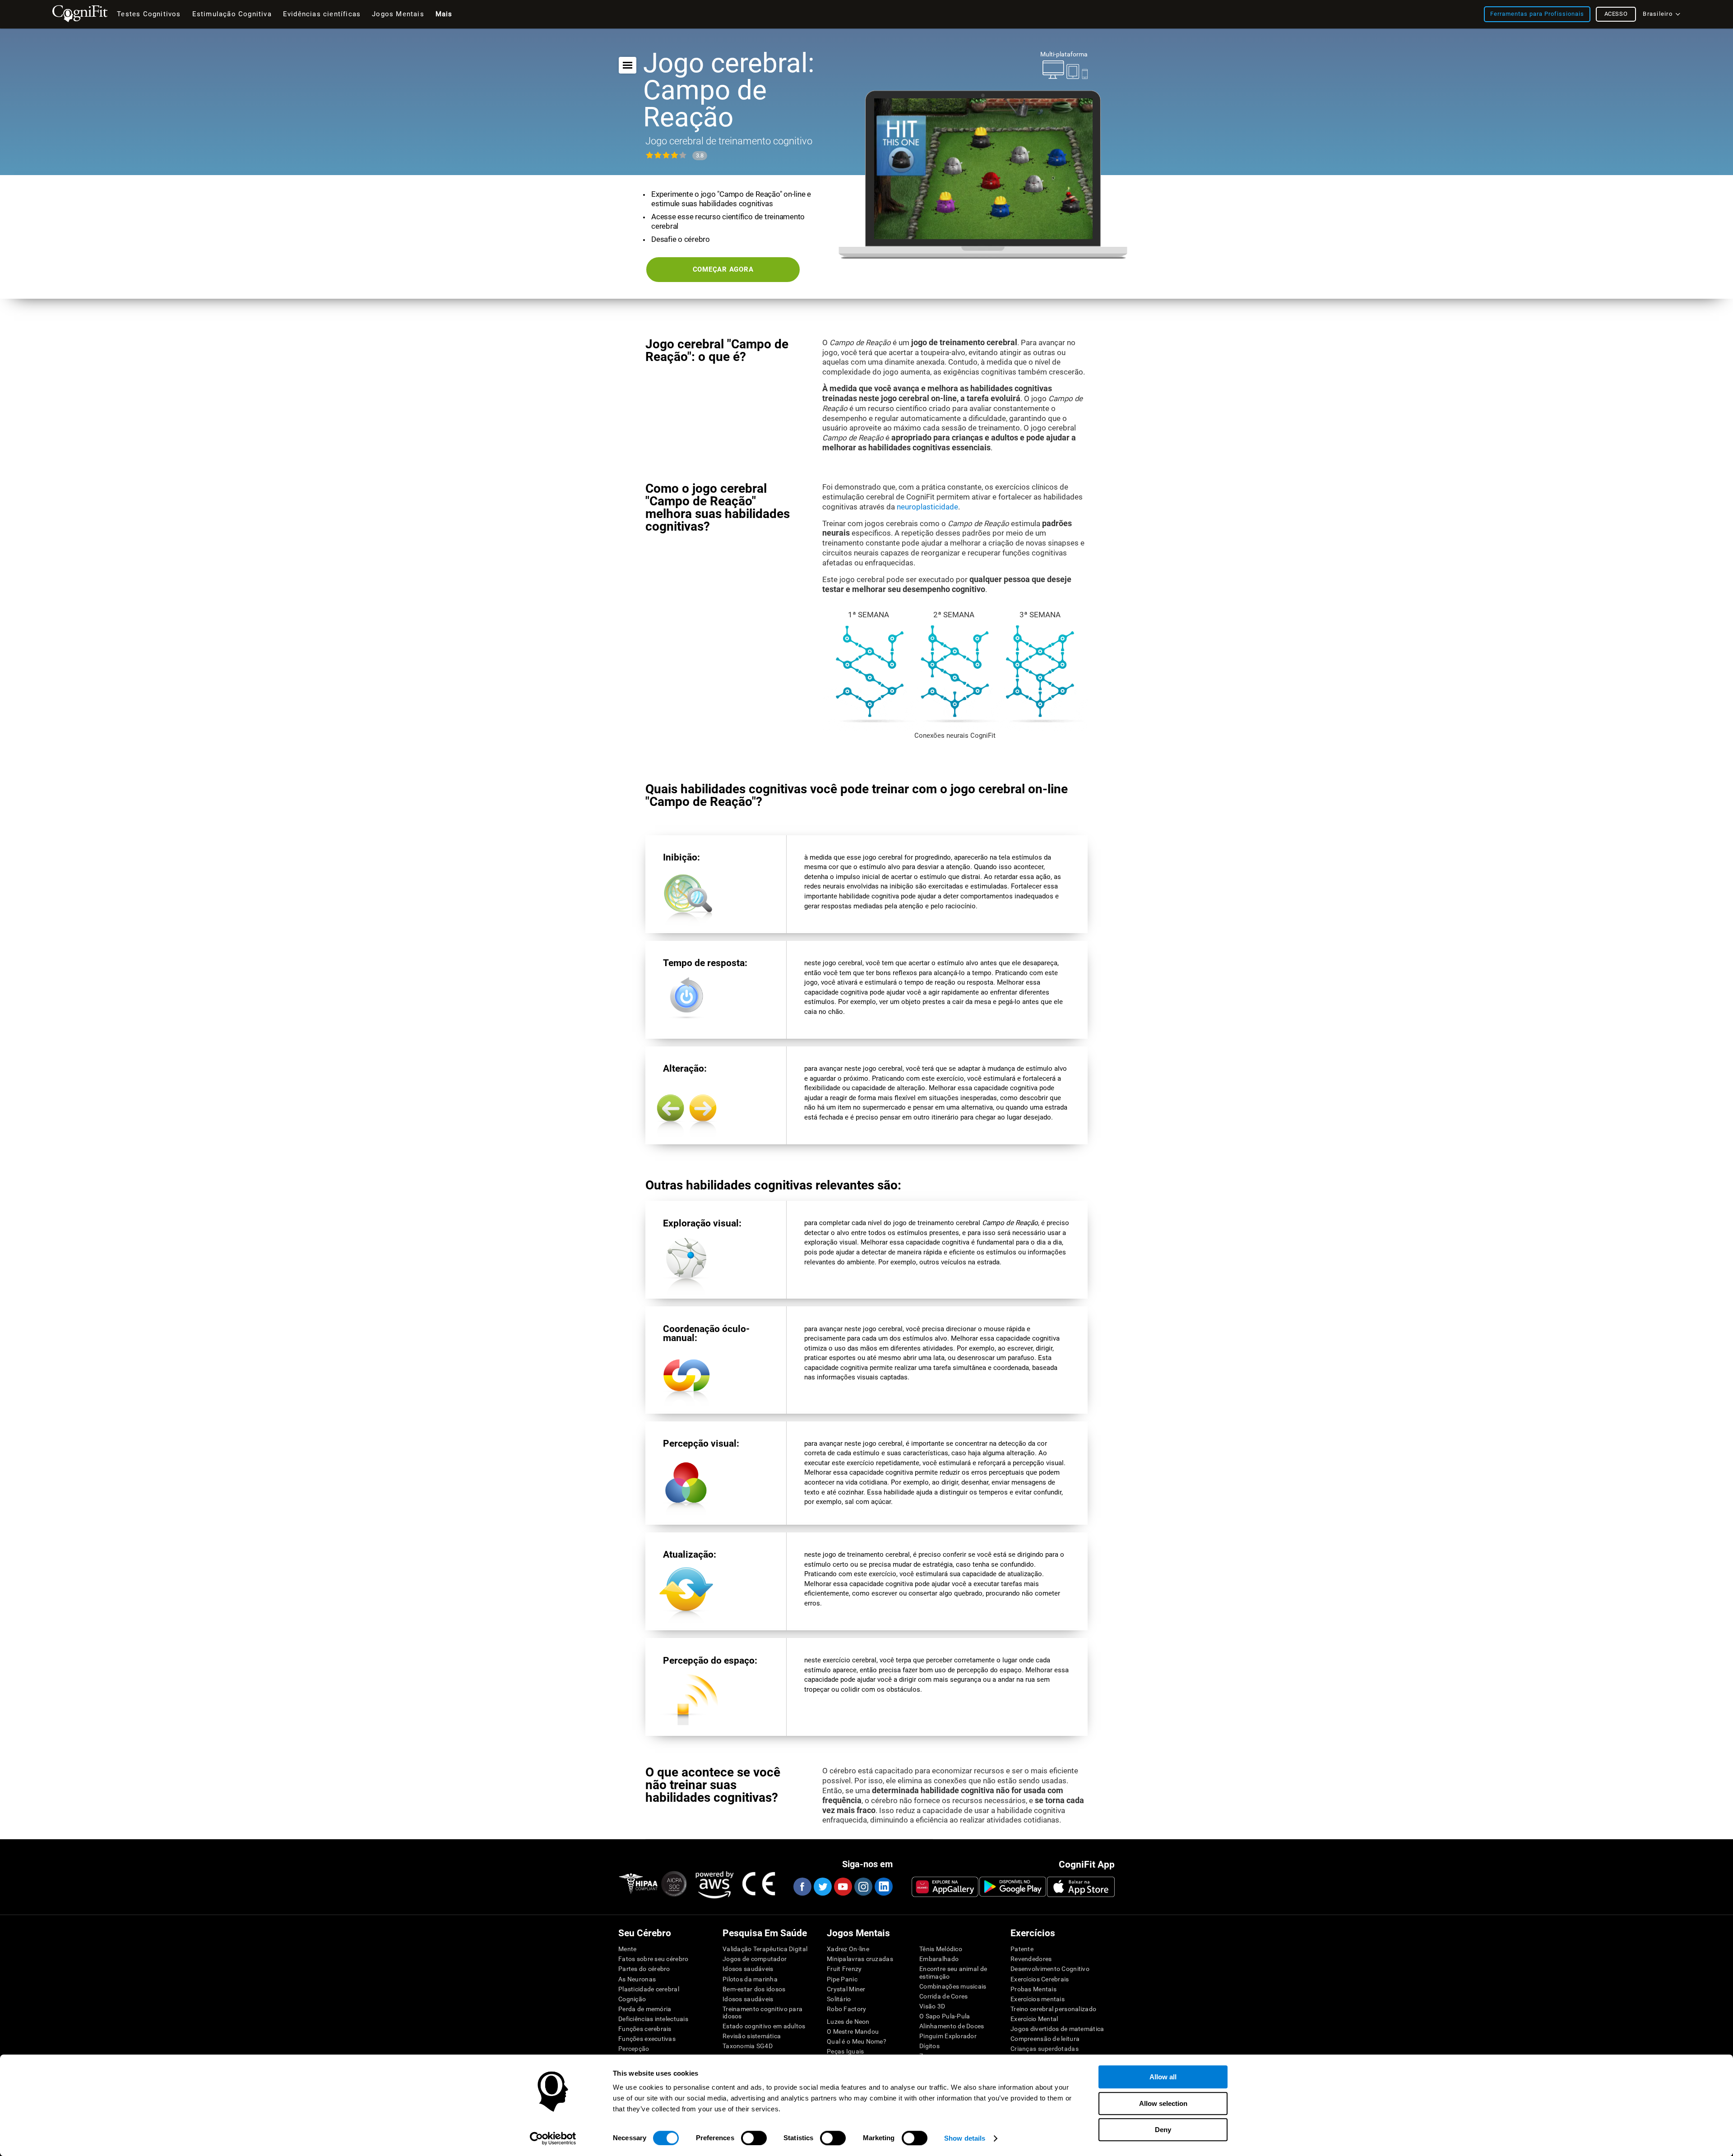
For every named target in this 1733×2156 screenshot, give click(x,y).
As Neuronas (637, 1979)
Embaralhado (939, 1959)
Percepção (634, 2049)
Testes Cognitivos (149, 14)
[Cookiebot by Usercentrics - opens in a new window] (553, 2138)
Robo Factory (846, 2009)
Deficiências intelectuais (653, 2019)
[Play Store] (1013, 1887)
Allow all (1163, 2077)
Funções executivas (647, 2039)
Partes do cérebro (644, 1969)
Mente (627, 1949)
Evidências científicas (322, 14)
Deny (1163, 2130)
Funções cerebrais (645, 2029)
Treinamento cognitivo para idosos (762, 2013)
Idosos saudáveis (748, 1969)
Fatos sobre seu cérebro (653, 1959)
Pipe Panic (842, 1979)
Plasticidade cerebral (649, 1989)
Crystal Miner (846, 1989)
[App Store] (1081, 1887)
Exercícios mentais (1038, 1999)
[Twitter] (822, 1887)
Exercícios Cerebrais (1040, 1979)
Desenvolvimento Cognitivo (1050, 1969)
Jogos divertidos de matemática (1057, 2029)
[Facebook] (802, 1887)
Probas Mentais (1033, 1989)
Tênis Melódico (941, 1949)
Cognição (632, 1999)
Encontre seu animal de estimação (953, 1972)
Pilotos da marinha (750, 1979)
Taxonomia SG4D (748, 2046)
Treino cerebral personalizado (1053, 2009)
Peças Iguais (845, 2051)
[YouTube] (843, 1887)
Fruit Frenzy (844, 1969)
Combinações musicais (953, 1986)
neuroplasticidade (927, 507)
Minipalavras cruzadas (860, 1959)
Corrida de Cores (943, 1996)
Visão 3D (932, 2006)
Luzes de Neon (848, 2022)
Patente (1022, 1949)
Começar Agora (723, 269)
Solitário (839, 1999)
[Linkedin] (883, 1887)
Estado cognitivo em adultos (764, 2026)
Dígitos (929, 2046)
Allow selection (1163, 2103)
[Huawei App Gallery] (945, 1887)
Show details (965, 2138)
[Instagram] (863, 1887)
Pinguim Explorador (948, 2036)
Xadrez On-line (848, 1949)
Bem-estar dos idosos (754, 1989)
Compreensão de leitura (1045, 2039)
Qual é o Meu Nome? (857, 2041)
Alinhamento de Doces (952, 2026)
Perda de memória (645, 2009)
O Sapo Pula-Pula (945, 2016)
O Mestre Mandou (853, 2031)
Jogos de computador (755, 1959)
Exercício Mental (1034, 2019)
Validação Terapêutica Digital (765, 1949)
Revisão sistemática (752, 2036)
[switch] (754, 2138)
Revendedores (1031, 1959)
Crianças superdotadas (1045, 2049)
